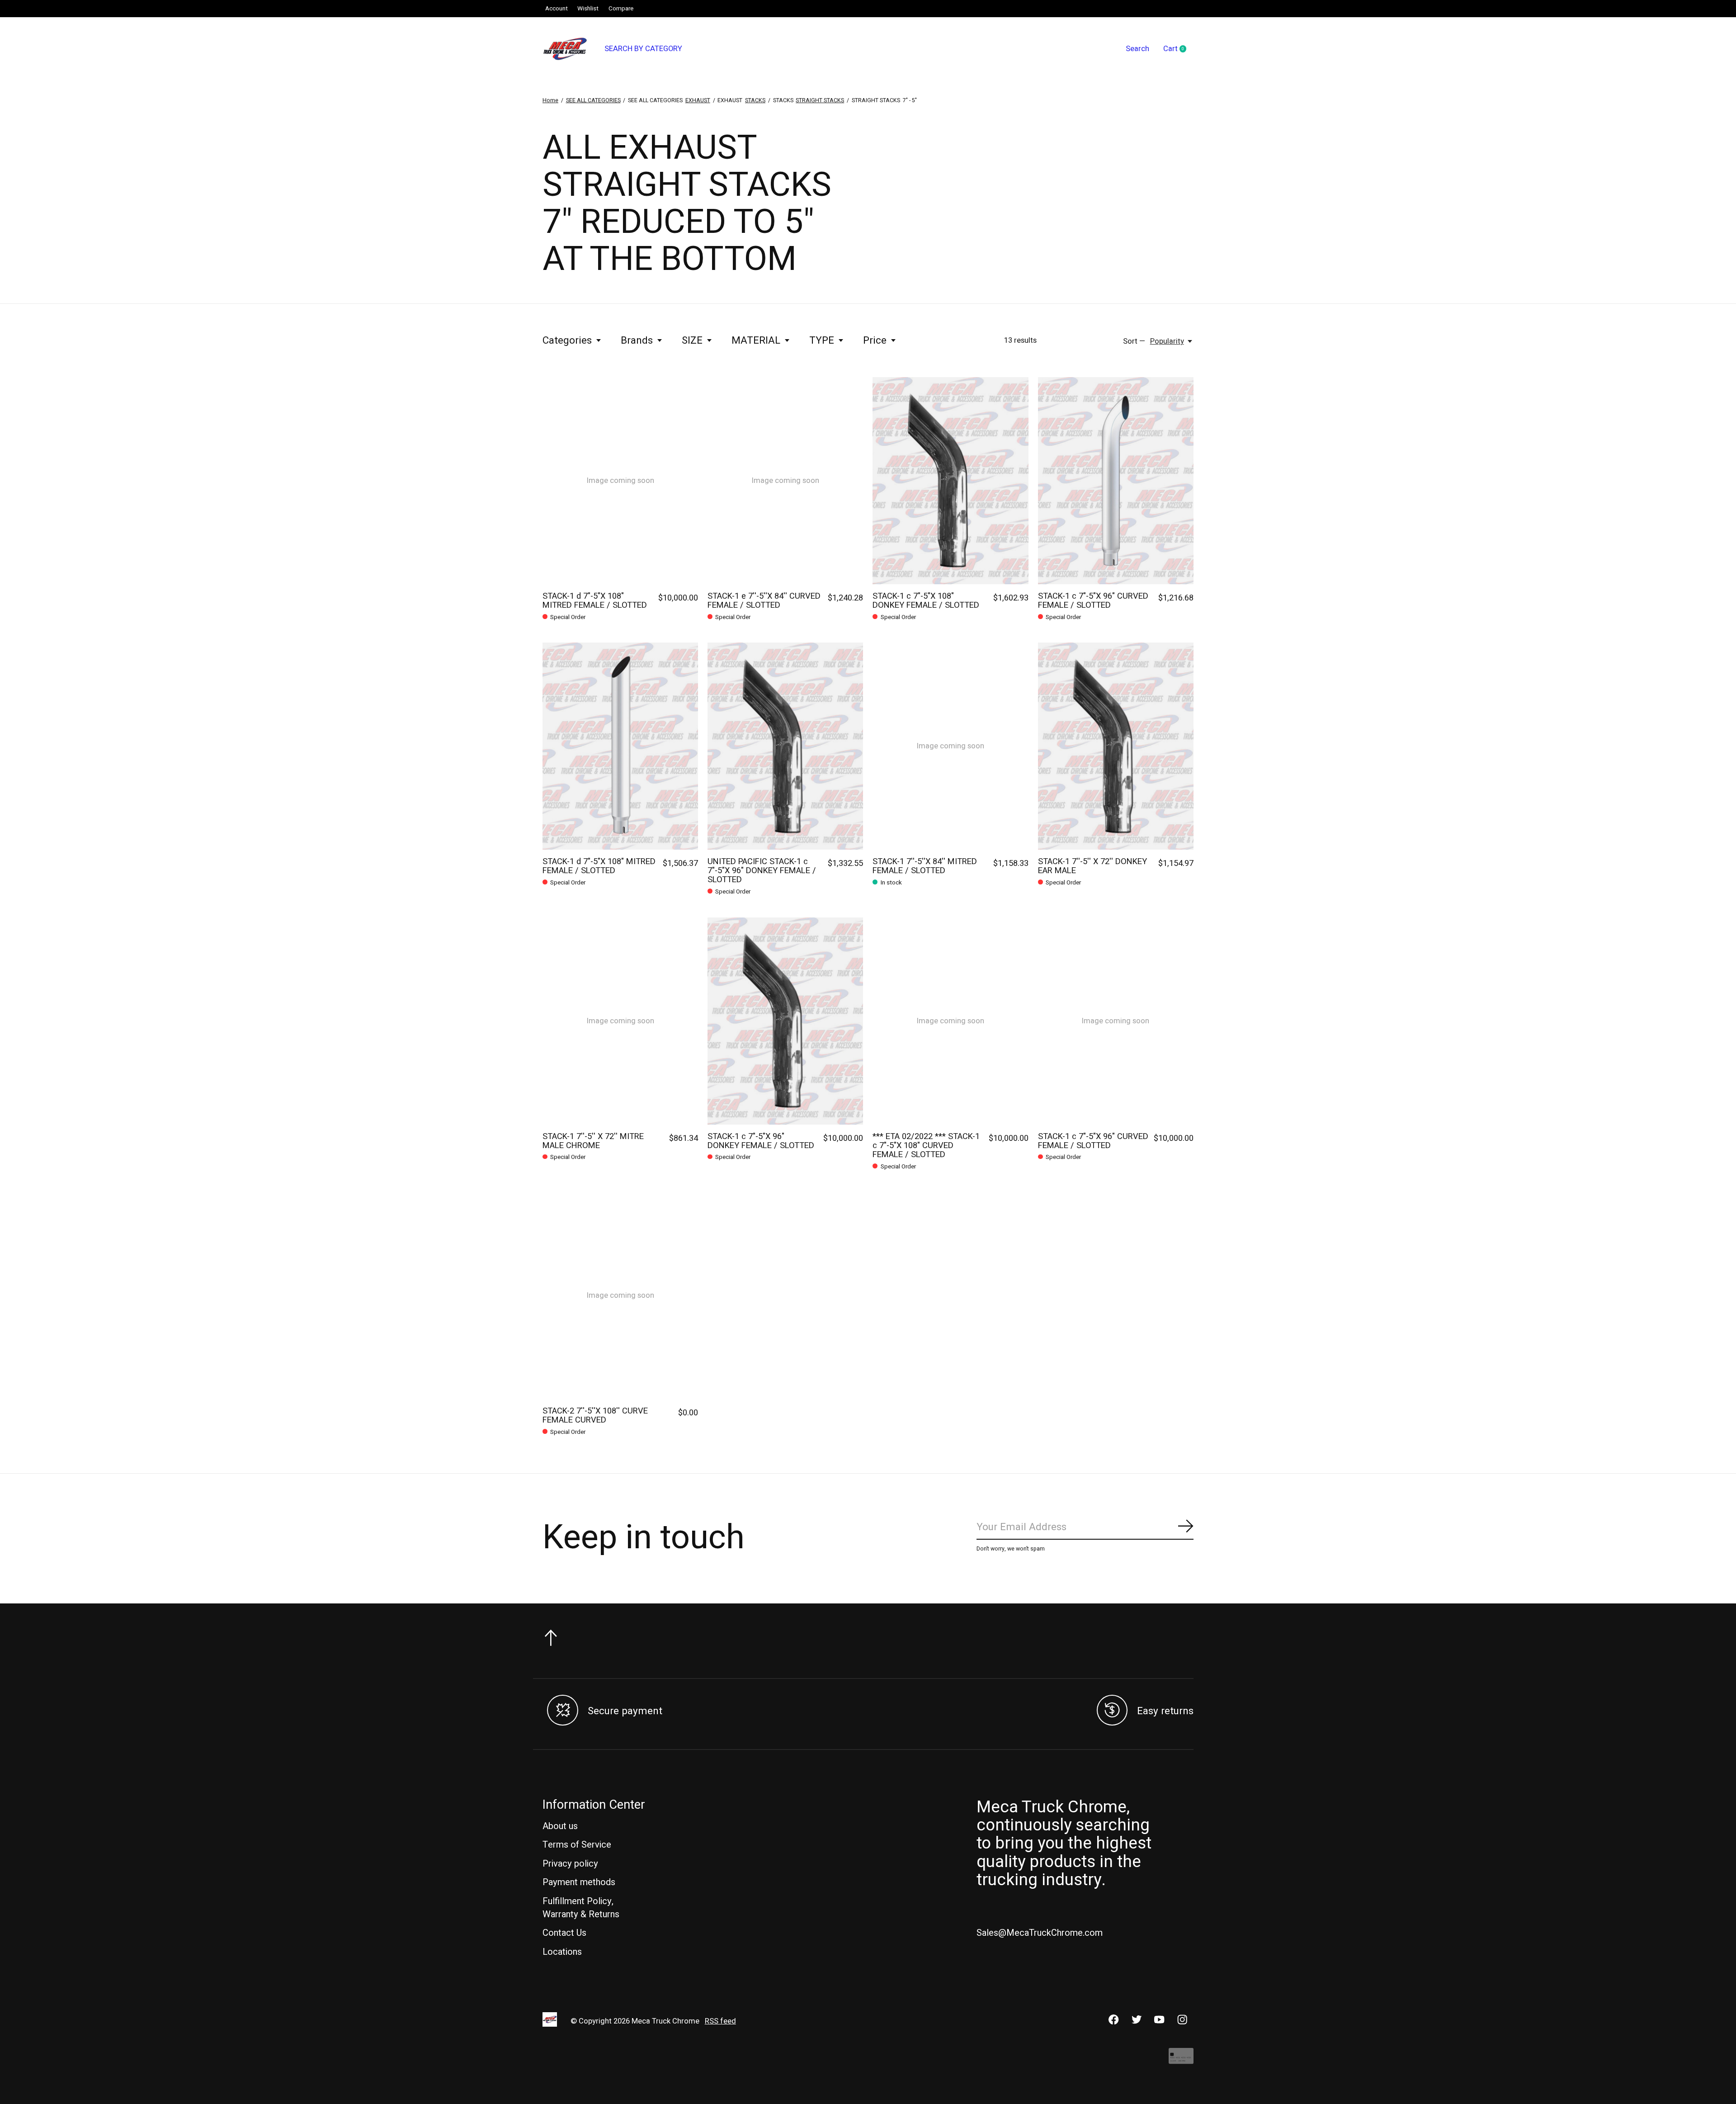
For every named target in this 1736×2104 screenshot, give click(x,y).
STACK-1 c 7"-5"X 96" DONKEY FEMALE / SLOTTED (761, 1141)
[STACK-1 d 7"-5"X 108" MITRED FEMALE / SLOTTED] (620, 746)
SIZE (692, 340)
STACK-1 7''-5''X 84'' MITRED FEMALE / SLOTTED (925, 866)
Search (1137, 49)
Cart (1178, 49)
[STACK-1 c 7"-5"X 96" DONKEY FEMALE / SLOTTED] (785, 1021)
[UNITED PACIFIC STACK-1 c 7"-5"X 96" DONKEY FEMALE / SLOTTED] (785, 746)
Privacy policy (570, 1864)
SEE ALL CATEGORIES (593, 100)
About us (560, 1826)
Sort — (1134, 341)
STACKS (755, 100)
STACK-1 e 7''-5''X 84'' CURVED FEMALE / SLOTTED (764, 601)
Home (550, 100)
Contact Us (564, 1933)
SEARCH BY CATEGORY (643, 49)
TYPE (822, 340)
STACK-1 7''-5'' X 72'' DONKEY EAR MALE (1092, 866)
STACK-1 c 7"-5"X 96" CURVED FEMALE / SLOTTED (1093, 601)
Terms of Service (577, 1845)
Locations (562, 1952)
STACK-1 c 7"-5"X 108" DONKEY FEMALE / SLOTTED (926, 601)
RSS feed (720, 2021)
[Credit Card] (1181, 2060)
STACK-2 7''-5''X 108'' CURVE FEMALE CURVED (595, 1416)
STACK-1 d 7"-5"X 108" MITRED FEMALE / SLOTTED (595, 601)
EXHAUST (698, 100)
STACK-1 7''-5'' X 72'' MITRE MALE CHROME (593, 1141)
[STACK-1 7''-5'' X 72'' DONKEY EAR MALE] (1116, 746)
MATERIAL (756, 340)
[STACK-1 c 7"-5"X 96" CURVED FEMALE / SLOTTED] (1116, 481)
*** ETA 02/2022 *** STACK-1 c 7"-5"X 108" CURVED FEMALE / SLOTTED (926, 1146)
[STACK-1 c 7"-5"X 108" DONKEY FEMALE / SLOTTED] (950, 481)
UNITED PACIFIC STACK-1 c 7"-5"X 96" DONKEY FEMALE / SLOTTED (762, 871)
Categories (567, 340)
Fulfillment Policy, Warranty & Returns (581, 1908)
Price (875, 340)
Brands (637, 340)
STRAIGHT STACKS (820, 100)
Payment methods (579, 1882)
